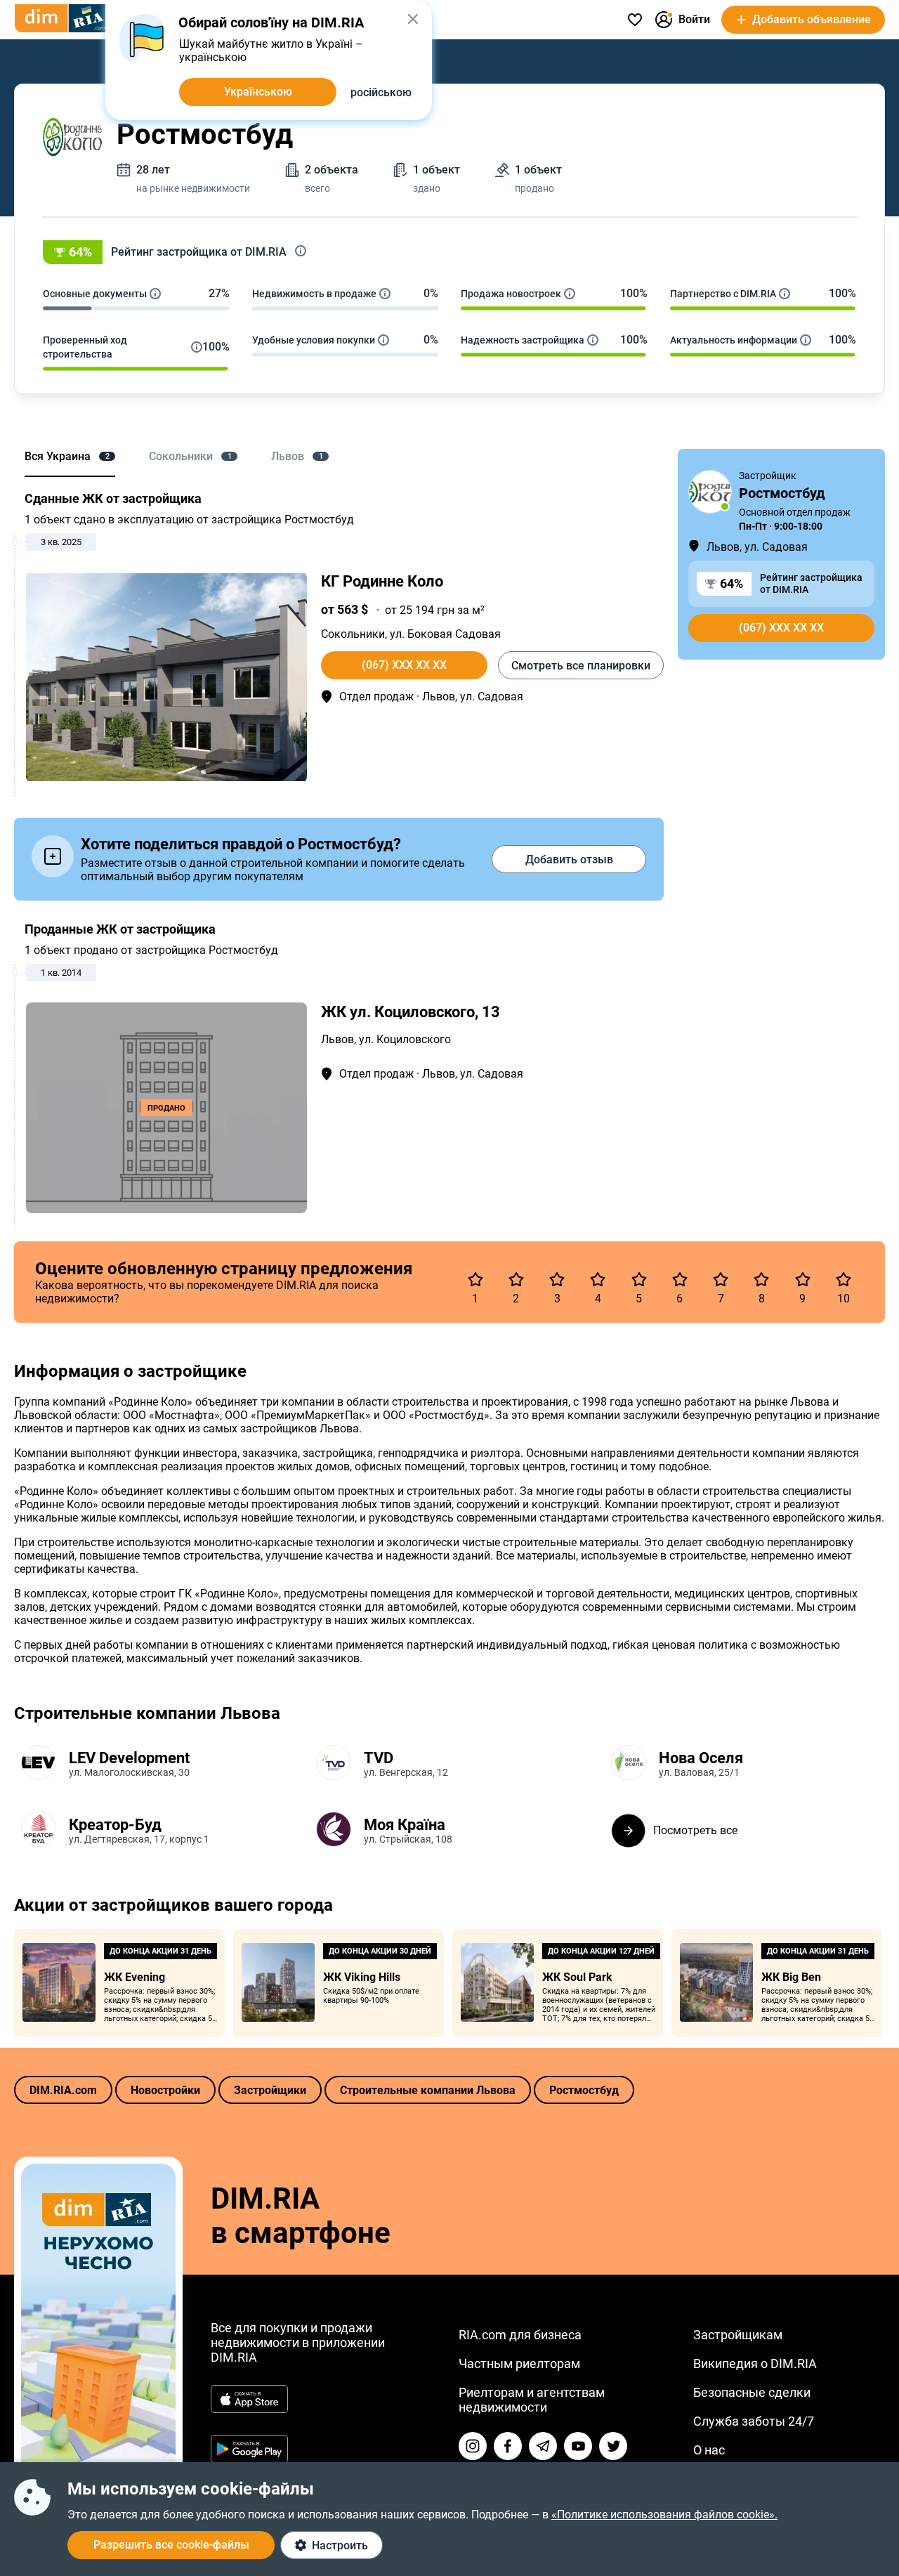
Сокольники (353, 634)
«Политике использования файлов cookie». (664, 2515)
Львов (337, 1039)
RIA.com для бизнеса (520, 2335)
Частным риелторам (519, 2363)
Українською (258, 92)
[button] (449, 252)
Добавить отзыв (569, 859)
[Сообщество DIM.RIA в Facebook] (508, 2446)
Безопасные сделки (752, 2392)
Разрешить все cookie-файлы (171, 2545)
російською (381, 92)
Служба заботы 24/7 (754, 2421)
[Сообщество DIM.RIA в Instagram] (473, 2446)
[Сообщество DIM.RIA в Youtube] (578, 2446)
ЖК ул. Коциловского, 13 (411, 1012)
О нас (709, 2450)
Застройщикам (738, 2335)
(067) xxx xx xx (404, 665)
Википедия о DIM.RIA (755, 2363)
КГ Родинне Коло (382, 581)
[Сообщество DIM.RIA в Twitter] (613, 2446)
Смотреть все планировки (581, 666)
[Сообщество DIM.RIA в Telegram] (543, 2446)
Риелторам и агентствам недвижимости (532, 2400)
